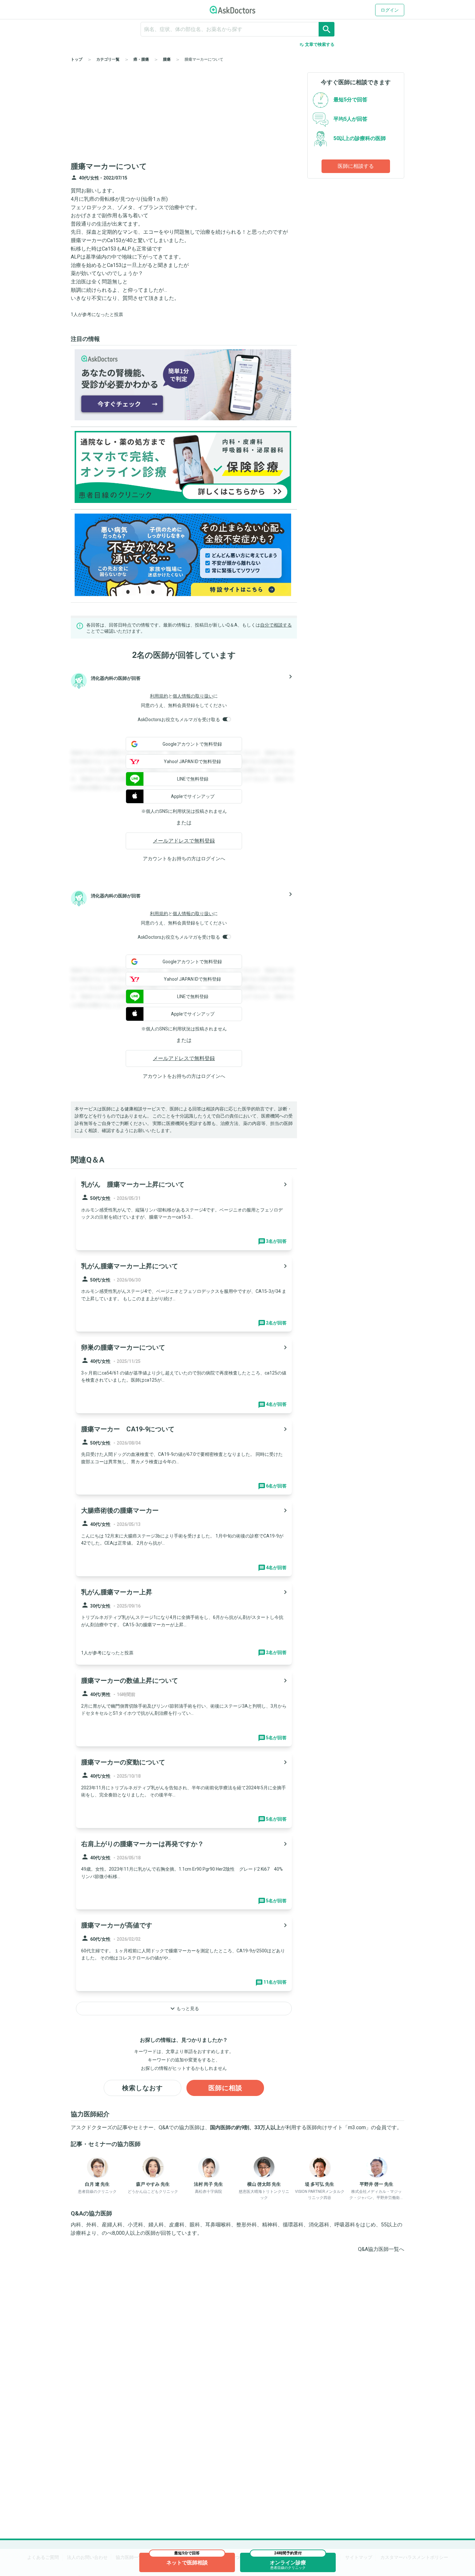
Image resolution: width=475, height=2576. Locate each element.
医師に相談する (356, 166)
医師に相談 (225, 2088)
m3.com (357, 2127)
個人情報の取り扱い (193, 696)
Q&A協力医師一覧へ (381, 2249)
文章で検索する (317, 45)
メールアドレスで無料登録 (184, 841)
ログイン (390, 10)
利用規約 (159, 696)
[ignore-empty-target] (238, 29)
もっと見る (184, 2009)
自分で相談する (276, 625)
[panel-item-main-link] (184, 1212)
